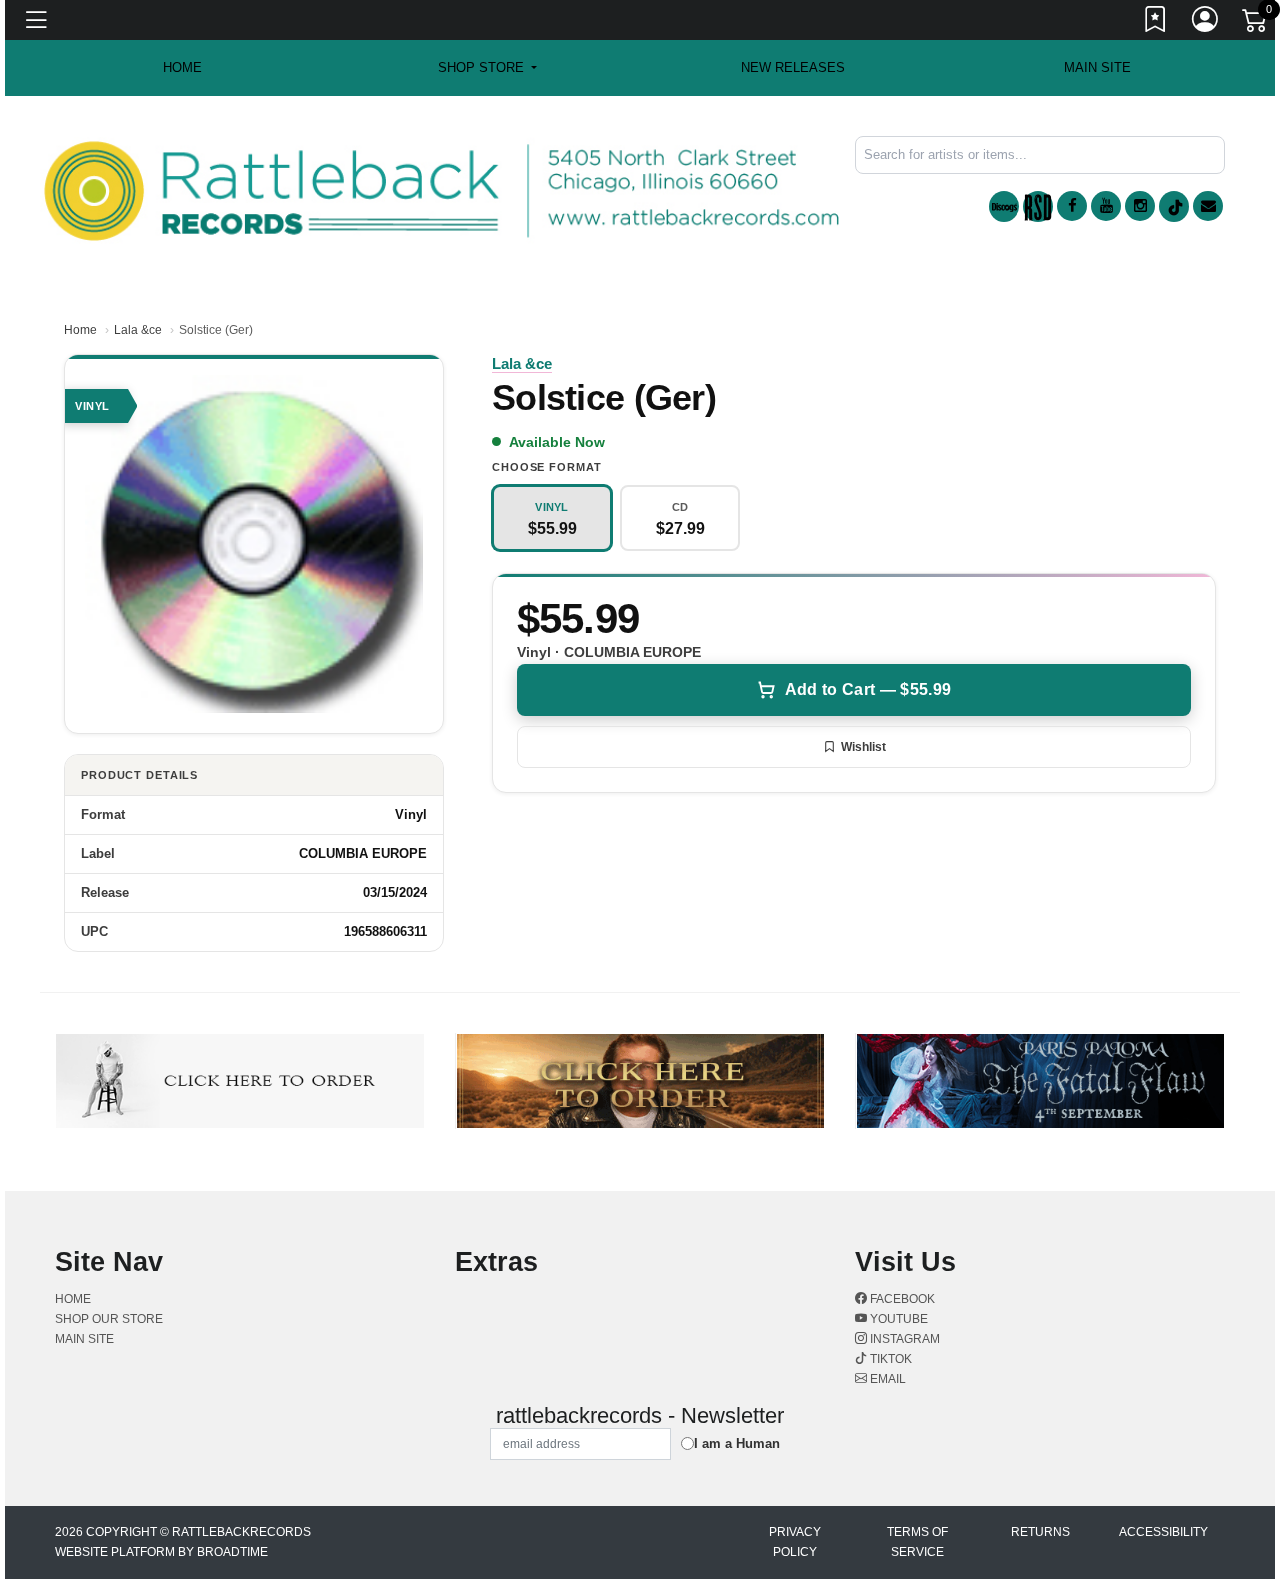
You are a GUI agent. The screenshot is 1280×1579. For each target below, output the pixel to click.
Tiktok (889, 1359)
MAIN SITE (1097, 67)
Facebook (901, 1299)
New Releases (793, 67)
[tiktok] (1174, 206)
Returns (1040, 1532)
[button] (487, 68)
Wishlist (863, 747)
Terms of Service (917, 1542)
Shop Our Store (109, 1319)
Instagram (903, 1339)
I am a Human (737, 1443)
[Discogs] (1004, 206)
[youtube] (1106, 206)
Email (886, 1379)
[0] (1256, 24)
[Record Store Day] (1038, 206)
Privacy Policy (795, 1542)
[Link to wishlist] (1156, 23)
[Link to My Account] (1206, 23)
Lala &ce (138, 330)
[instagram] (1140, 206)
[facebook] (1072, 206)
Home (80, 330)
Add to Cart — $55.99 (868, 689)
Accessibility (1163, 1532)
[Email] (1208, 206)
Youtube (897, 1319)
